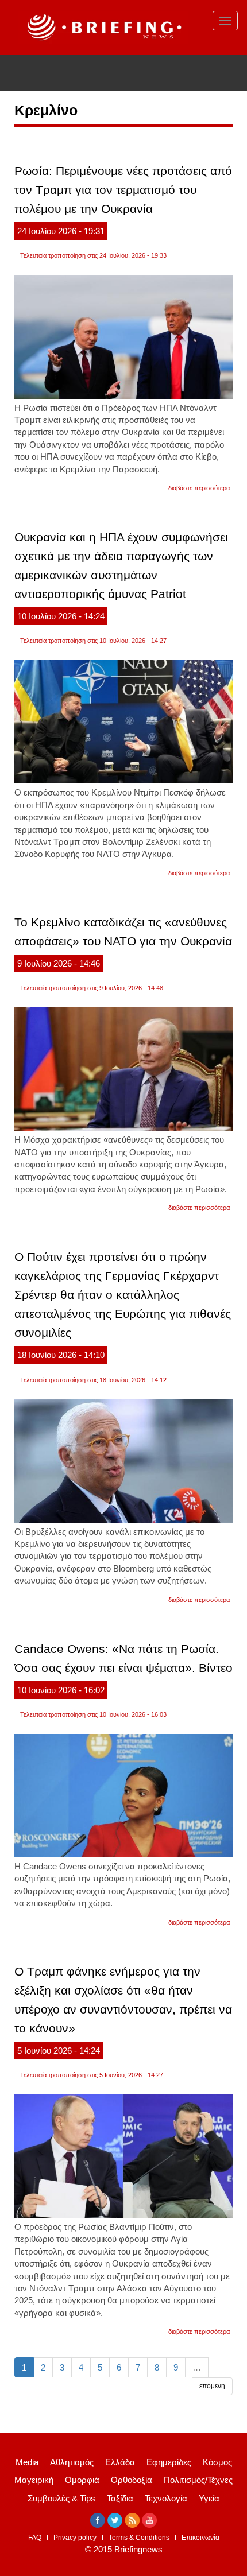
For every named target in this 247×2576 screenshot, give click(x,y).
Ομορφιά (82, 2480)
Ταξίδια (120, 2498)
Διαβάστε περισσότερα (199, 488)
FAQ (35, 2538)
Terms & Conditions (139, 2538)
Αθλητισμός (72, 2462)
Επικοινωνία (200, 2538)
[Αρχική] (103, 28)
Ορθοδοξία (132, 2480)
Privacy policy (75, 2538)
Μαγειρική (34, 2480)
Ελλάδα (120, 2462)
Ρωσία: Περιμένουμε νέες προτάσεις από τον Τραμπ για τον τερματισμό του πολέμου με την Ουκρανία (123, 190)
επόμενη (212, 2386)
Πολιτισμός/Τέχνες (198, 2480)
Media (27, 2462)
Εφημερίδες (169, 2462)
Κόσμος (217, 2462)
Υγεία (209, 2498)
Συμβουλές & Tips (61, 2498)
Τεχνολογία (166, 2498)
